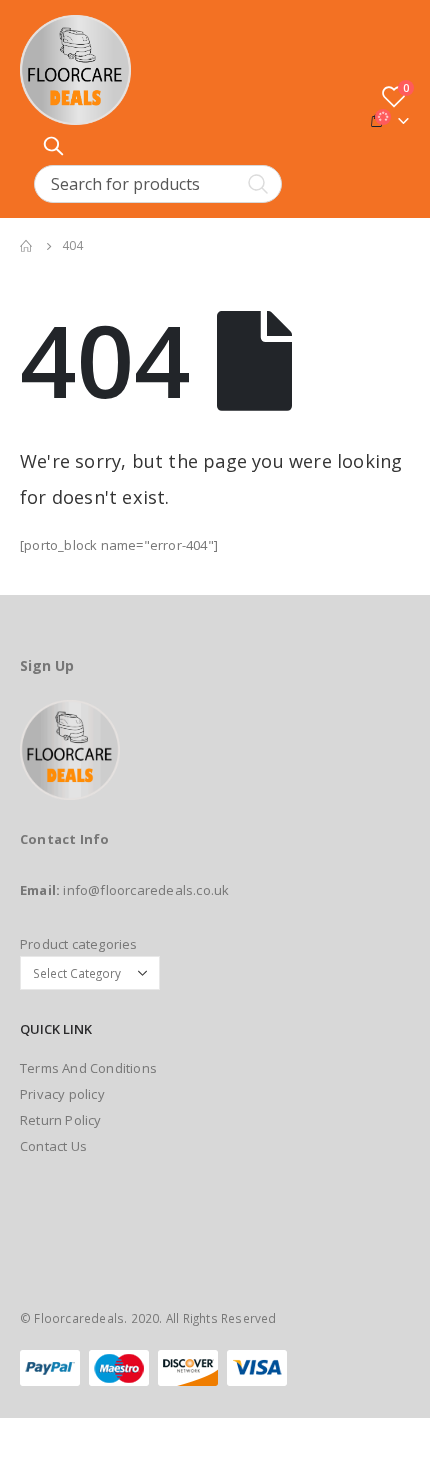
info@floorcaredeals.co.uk (146, 890)
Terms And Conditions (88, 1068)
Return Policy (61, 1120)
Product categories (79, 944)
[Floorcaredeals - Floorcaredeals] (75, 70)
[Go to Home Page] (27, 246)
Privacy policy (62, 1094)
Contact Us (53, 1146)
